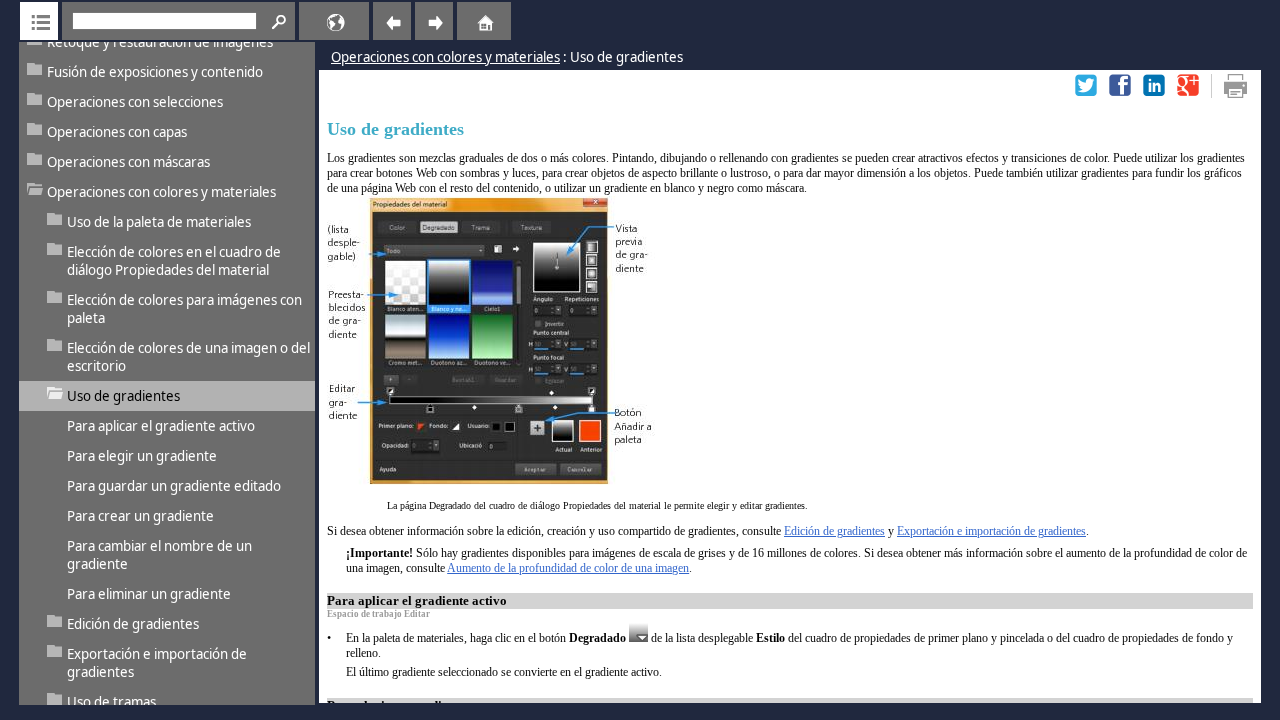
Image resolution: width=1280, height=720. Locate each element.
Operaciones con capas (117, 132)
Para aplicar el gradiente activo (161, 426)
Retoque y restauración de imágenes (160, 42)
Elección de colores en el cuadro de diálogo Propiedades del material (174, 261)
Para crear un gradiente (140, 516)
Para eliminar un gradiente (149, 594)
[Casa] (461, 21)
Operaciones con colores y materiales (161, 192)
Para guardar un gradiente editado (174, 486)
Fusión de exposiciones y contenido (155, 72)
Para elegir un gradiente (142, 456)
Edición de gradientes (133, 624)
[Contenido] (39, 21)
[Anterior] (392, 21)
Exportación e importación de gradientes (157, 663)
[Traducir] (307, 21)
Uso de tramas (111, 702)
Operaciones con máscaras (128, 162)
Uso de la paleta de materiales (159, 222)
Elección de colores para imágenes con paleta (184, 309)
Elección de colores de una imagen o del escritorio (188, 357)
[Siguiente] (434, 21)
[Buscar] (276, 21)
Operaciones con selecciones (135, 102)
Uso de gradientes (123, 396)
